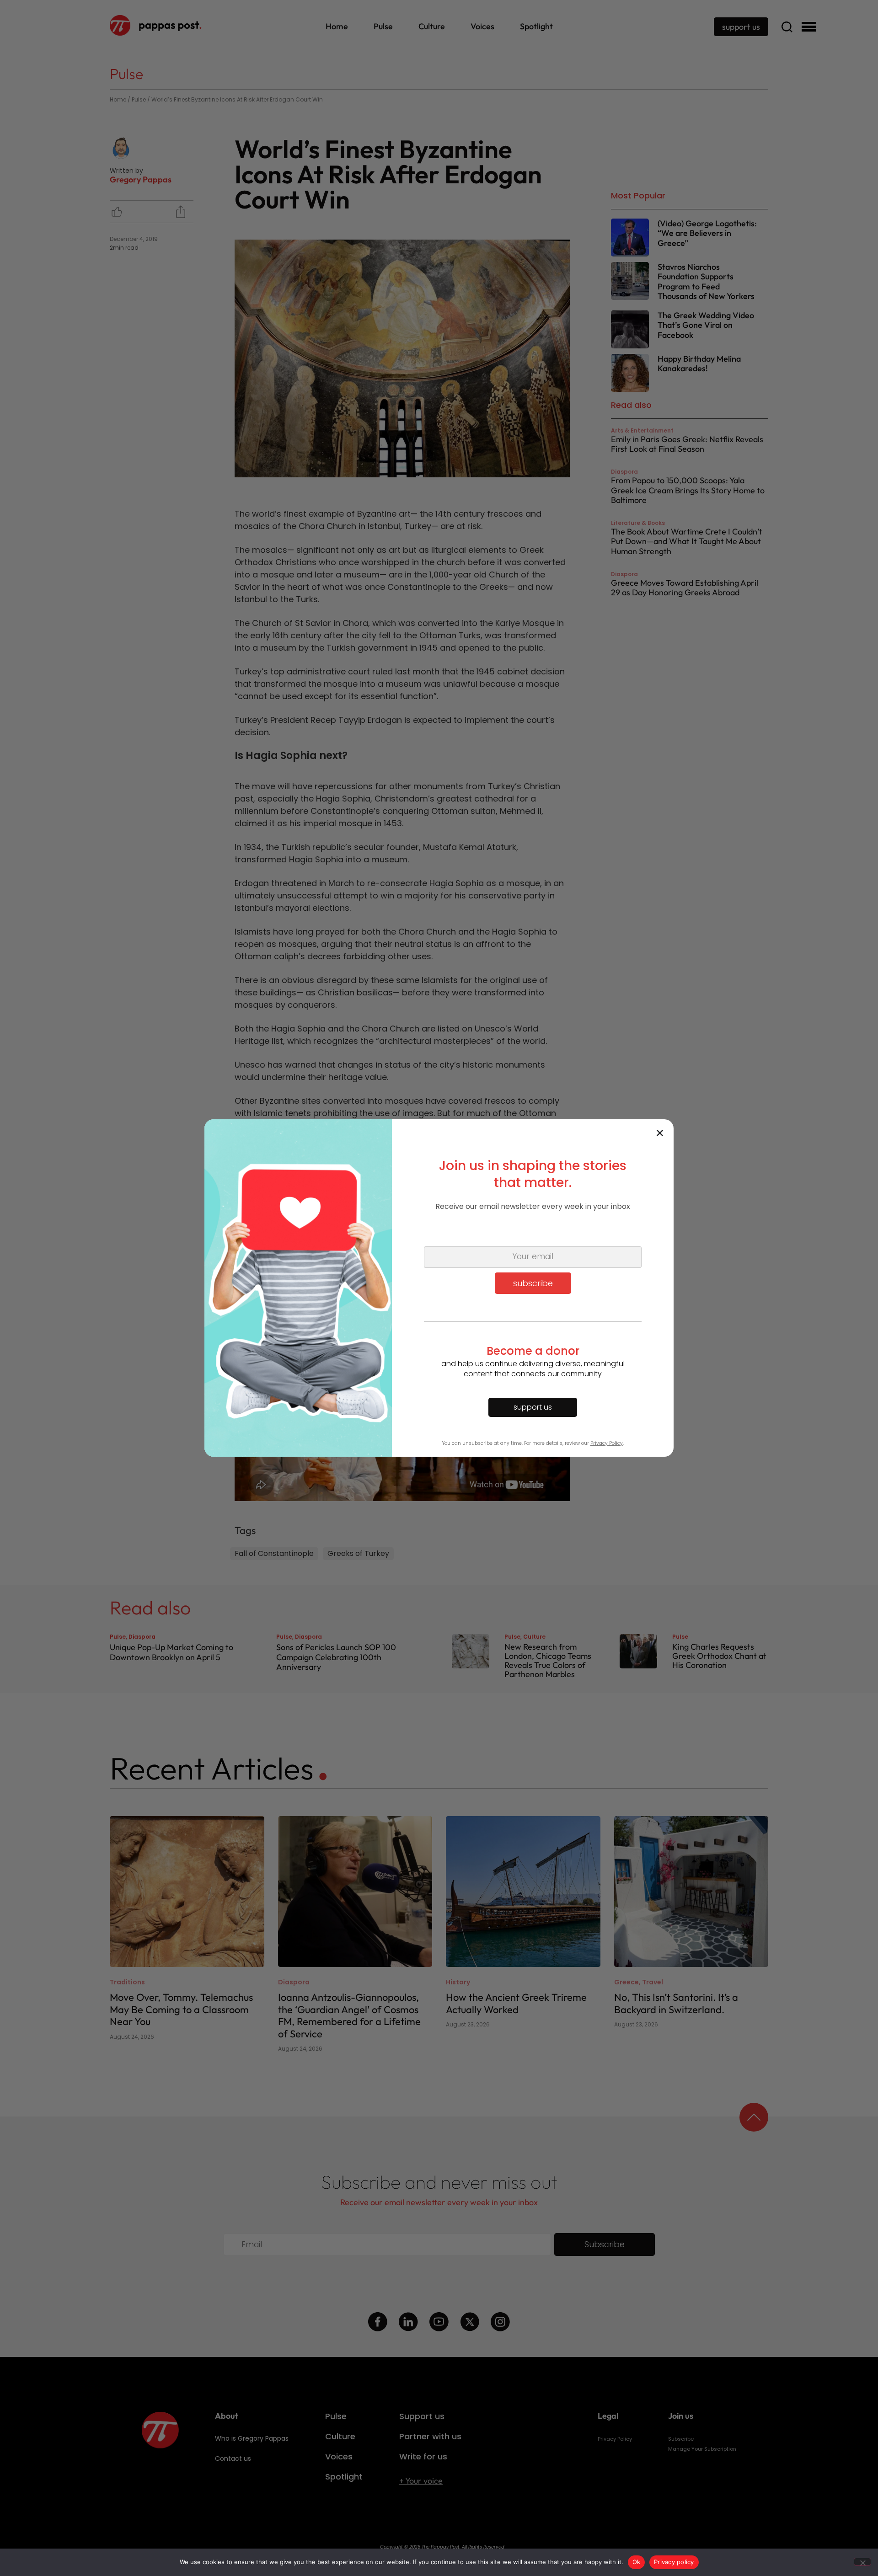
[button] (660, 1133)
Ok (637, 2562)
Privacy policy (674, 2562)
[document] (439, 1288)
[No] (862, 2562)
